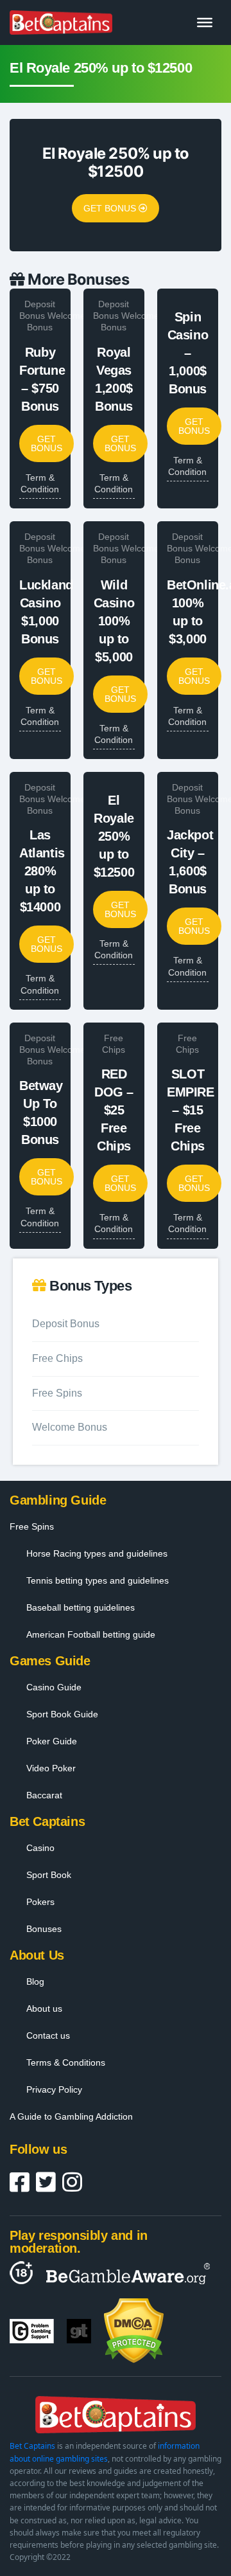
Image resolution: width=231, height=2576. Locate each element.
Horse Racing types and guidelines (97, 1553)
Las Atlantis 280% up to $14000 (42, 871)
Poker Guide (52, 1741)
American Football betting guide (91, 1634)
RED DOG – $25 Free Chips (114, 1110)
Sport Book (49, 1875)
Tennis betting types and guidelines (98, 1580)
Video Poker (51, 1768)
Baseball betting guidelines (81, 1607)
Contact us (48, 2035)
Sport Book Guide (62, 1714)
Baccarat (44, 1795)
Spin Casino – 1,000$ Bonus (188, 353)
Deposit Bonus (37, 310)
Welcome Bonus (70, 1427)
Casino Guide (54, 1687)
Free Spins (57, 1393)
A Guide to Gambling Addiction (71, 2116)
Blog (35, 1981)
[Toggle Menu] (205, 22)
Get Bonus (111, 208)
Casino (40, 1848)
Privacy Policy (54, 2089)
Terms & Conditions (66, 2062)
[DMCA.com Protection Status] (134, 2331)
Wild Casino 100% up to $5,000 (114, 621)
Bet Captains (32, 2446)
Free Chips (57, 1358)
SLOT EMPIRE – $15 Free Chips (191, 1110)
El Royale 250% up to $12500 (114, 836)
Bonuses (44, 1929)
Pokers (40, 1902)
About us (44, 2008)
